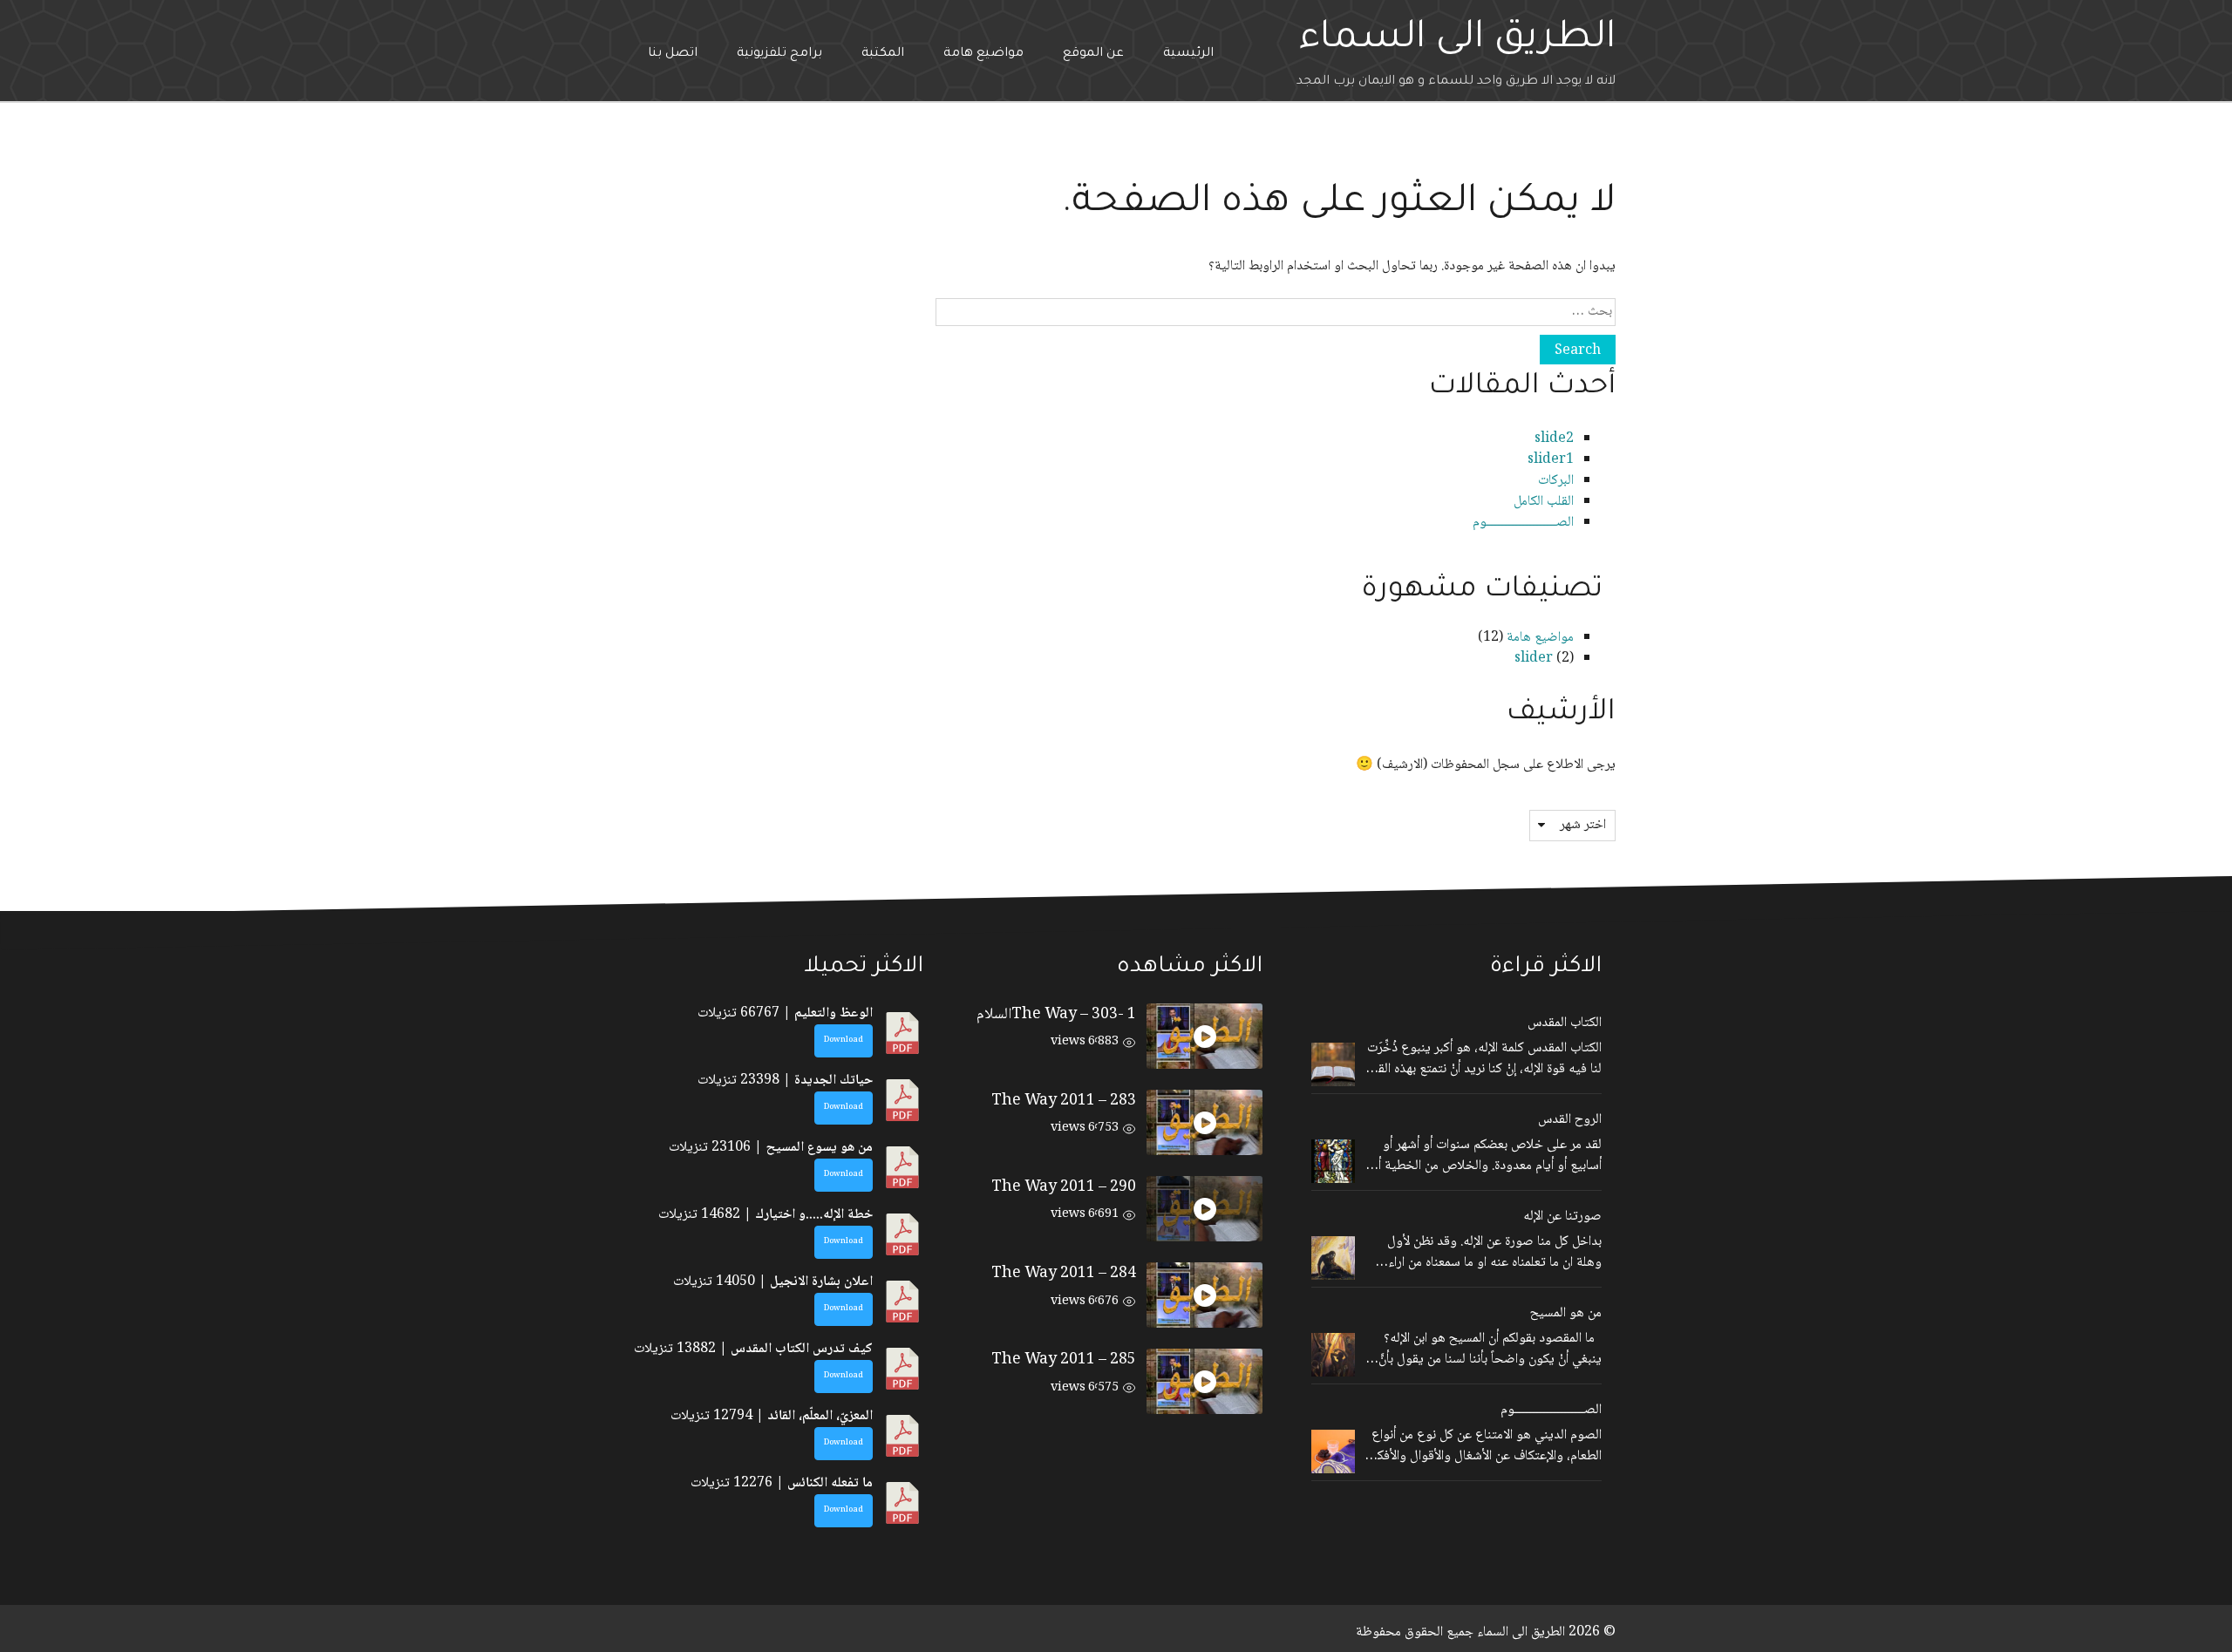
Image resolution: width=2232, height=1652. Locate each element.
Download (844, 1040)
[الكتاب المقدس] (1333, 1064)
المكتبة (883, 54)
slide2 (1554, 439)
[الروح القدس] (1333, 1161)
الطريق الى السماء (1457, 40)
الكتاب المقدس (1565, 1023)
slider (1534, 659)
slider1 (1551, 460)
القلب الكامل (1544, 502)
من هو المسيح (1566, 1314)
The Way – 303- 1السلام (1056, 1015)
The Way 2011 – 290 (1064, 1187)
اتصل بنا (673, 54)
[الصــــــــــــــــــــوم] (1333, 1451)
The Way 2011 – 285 (1064, 1360)
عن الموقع (1093, 54)
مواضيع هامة (983, 54)
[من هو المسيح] (1333, 1355)
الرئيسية (1188, 54)
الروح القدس (1570, 1120)
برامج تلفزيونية (779, 54)
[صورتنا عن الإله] (1333, 1258)
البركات (1556, 481)
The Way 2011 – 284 (1064, 1274)
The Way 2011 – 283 (1064, 1101)
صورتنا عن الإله (1562, 1217)
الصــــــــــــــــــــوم (1523, 523)
